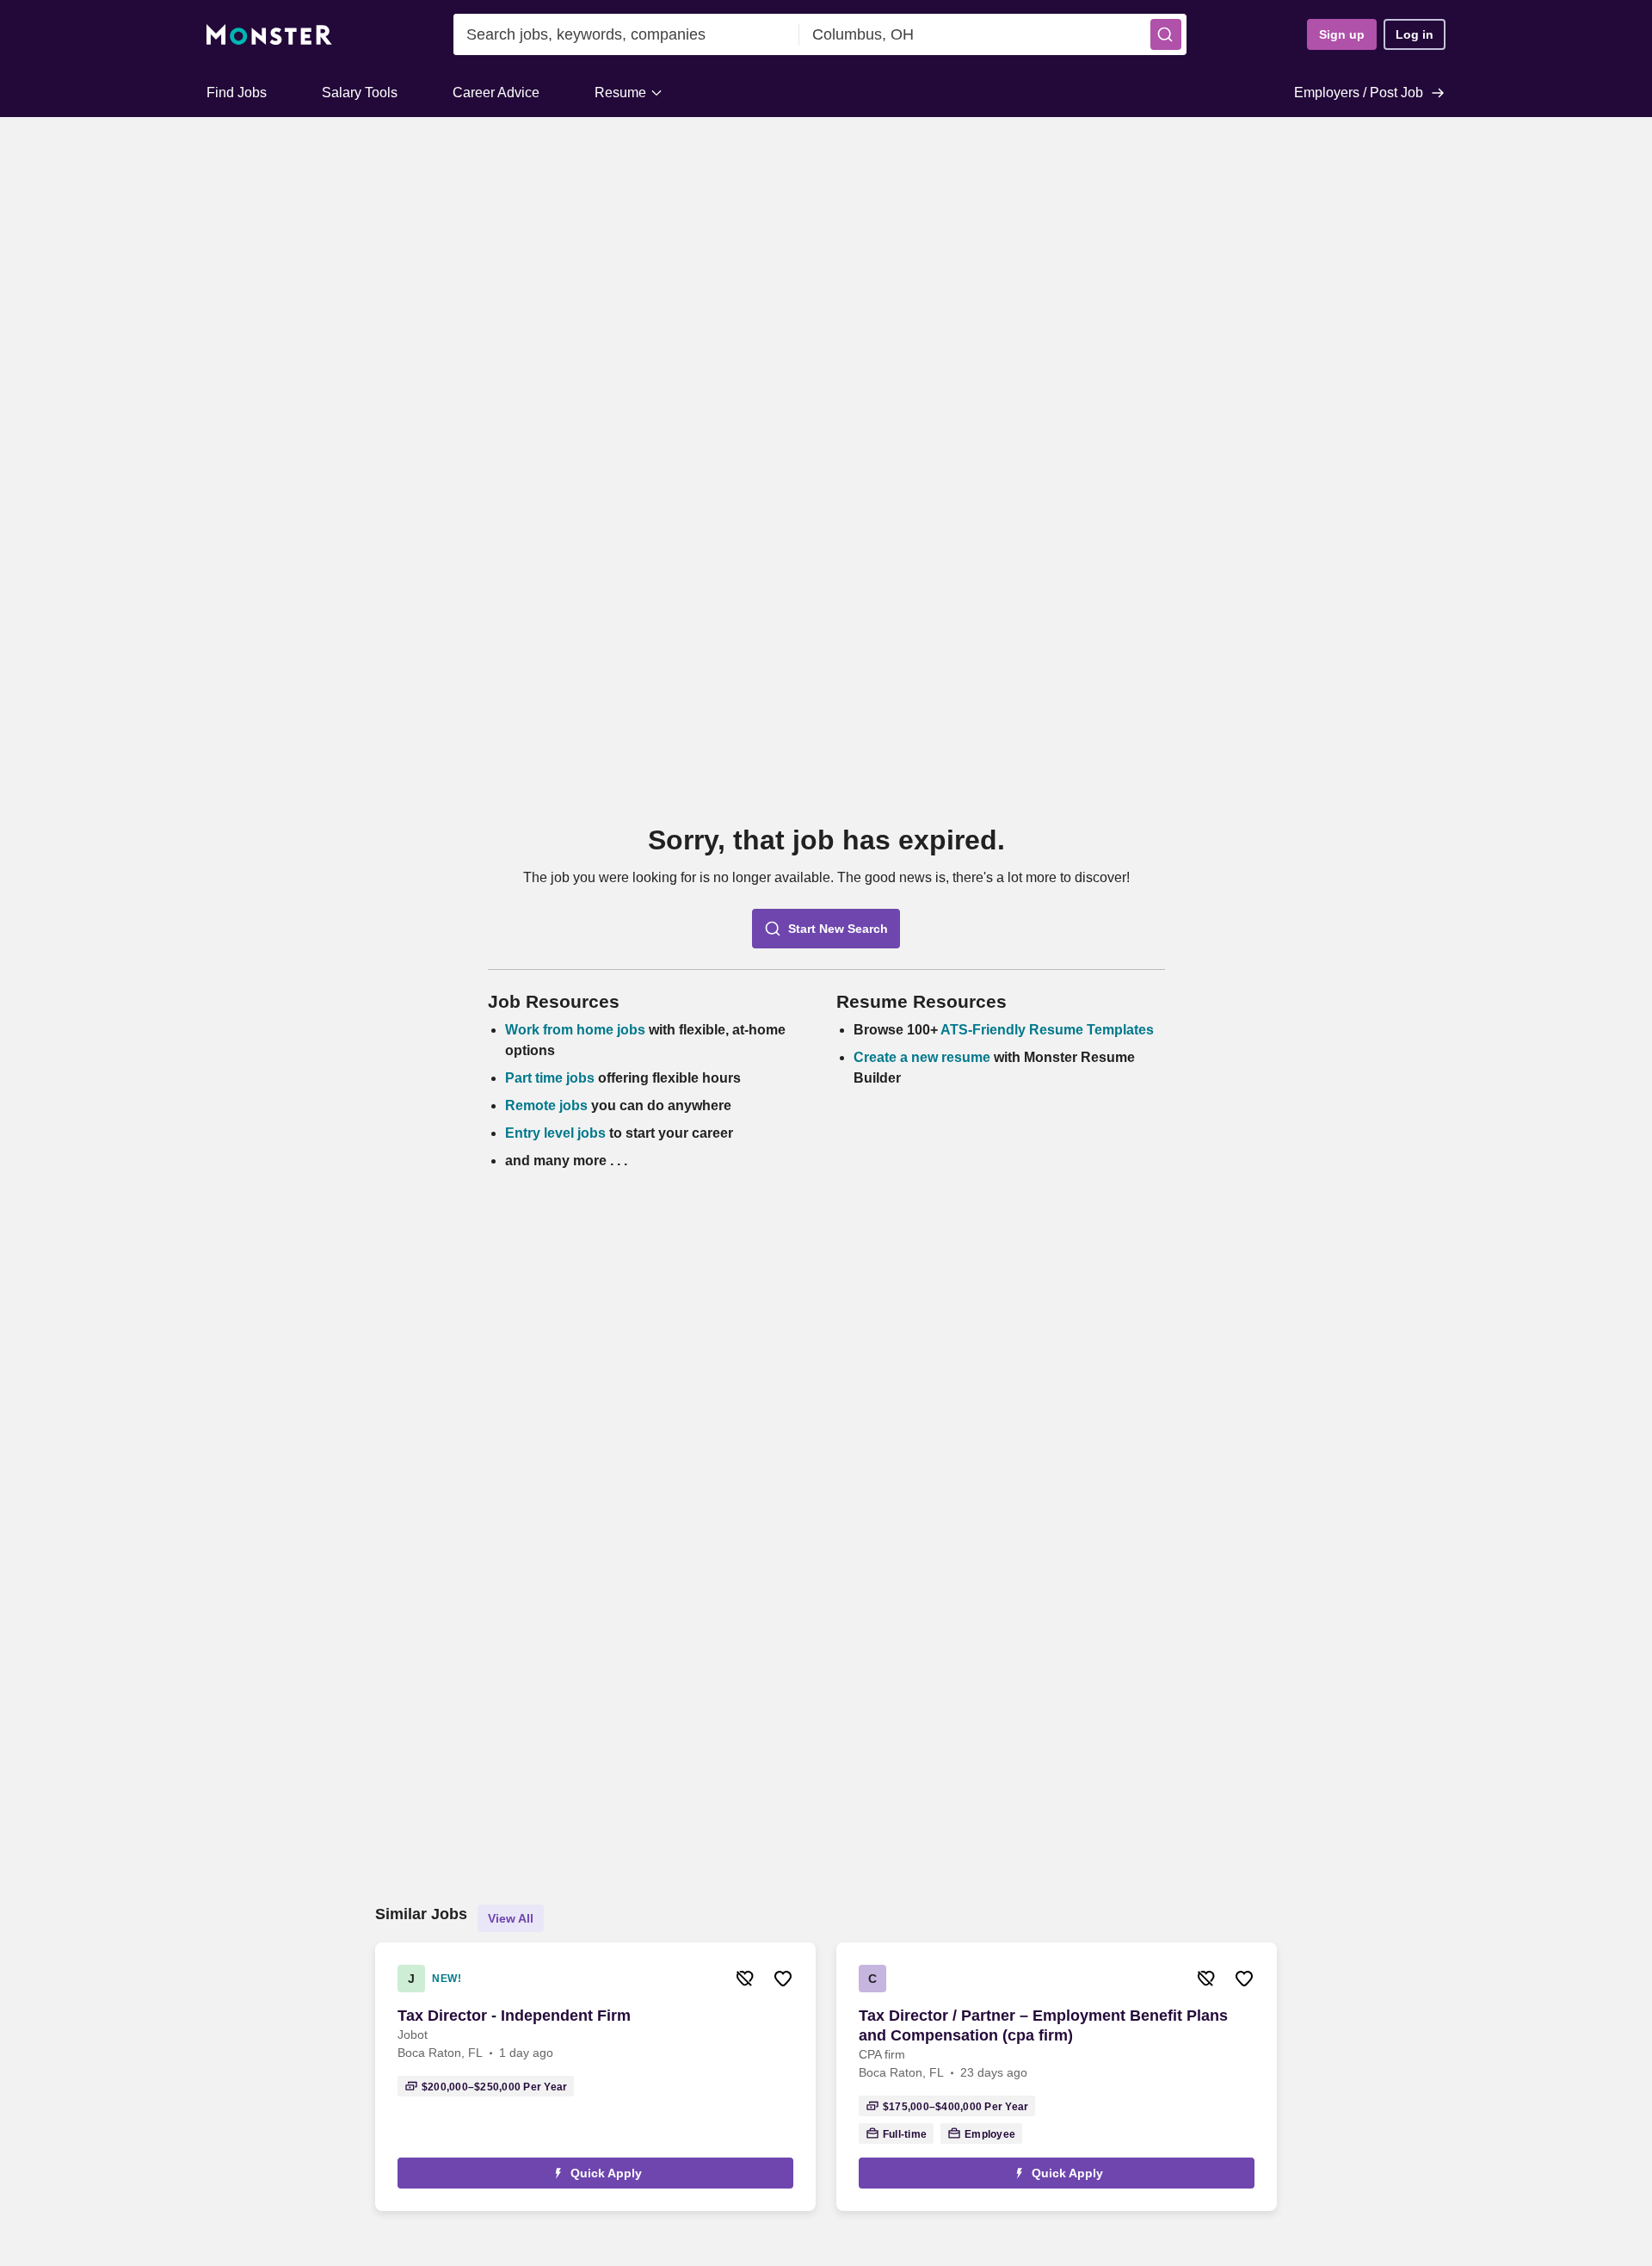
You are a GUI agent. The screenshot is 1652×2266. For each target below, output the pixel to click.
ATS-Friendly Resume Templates (1047, 1030)
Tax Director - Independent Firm (514, 2016)
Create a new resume (924, 1057)
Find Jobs (237, 93)
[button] (1166, 34)
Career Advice (496, 93)
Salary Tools (360, 93)
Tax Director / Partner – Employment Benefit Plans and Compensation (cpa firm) (1043, 2025)
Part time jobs (550, 1078)
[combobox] (626, 34)
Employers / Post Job (1359, 93)
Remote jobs (546, 1105)
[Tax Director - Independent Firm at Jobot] (595, 2077)
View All (511, 1918)
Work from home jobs (575, 1030)
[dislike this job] (745, 1979)
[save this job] (783, 1979)
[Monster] (269, 35)
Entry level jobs (555, 1133)
